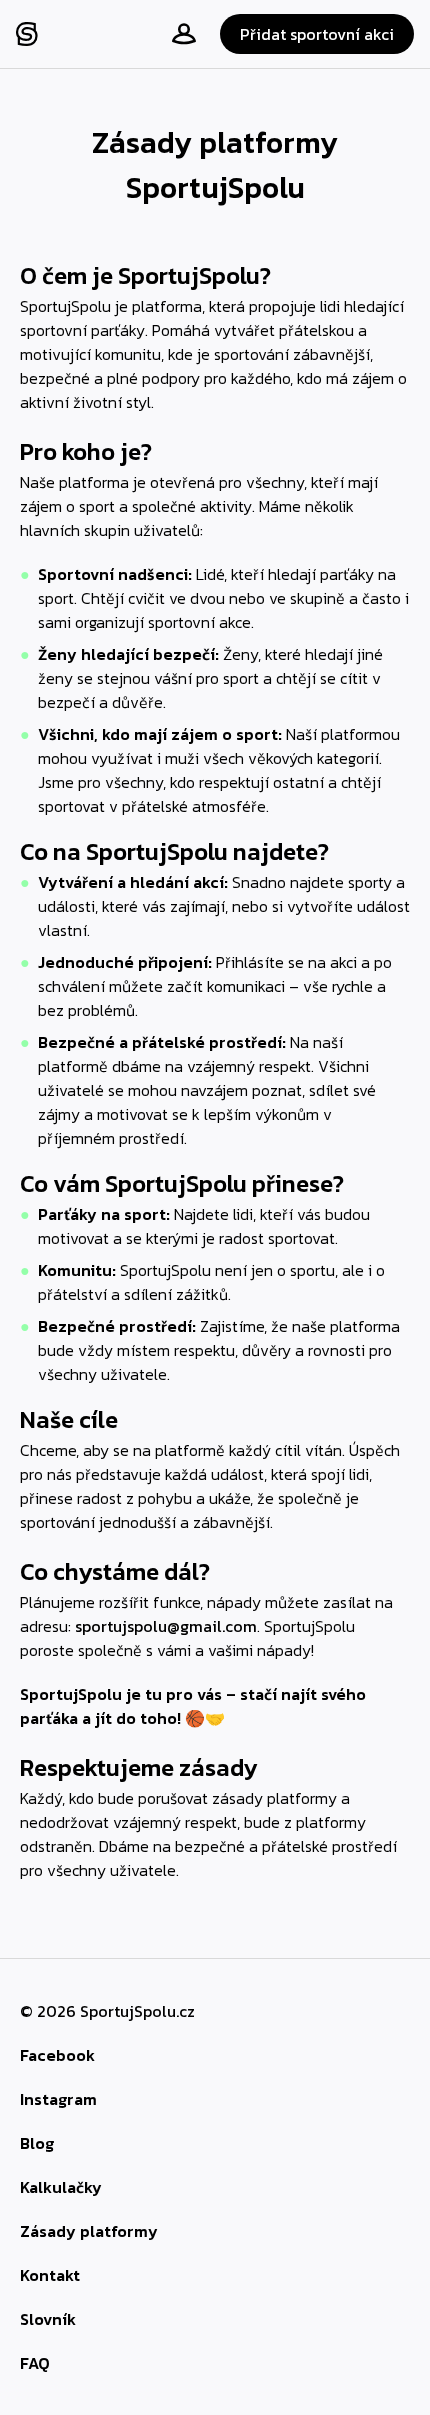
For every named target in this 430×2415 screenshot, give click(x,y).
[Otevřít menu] (176, 34)
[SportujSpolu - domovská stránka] (30, 34)
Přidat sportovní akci (317, 34)
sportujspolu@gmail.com (166, 1626)
